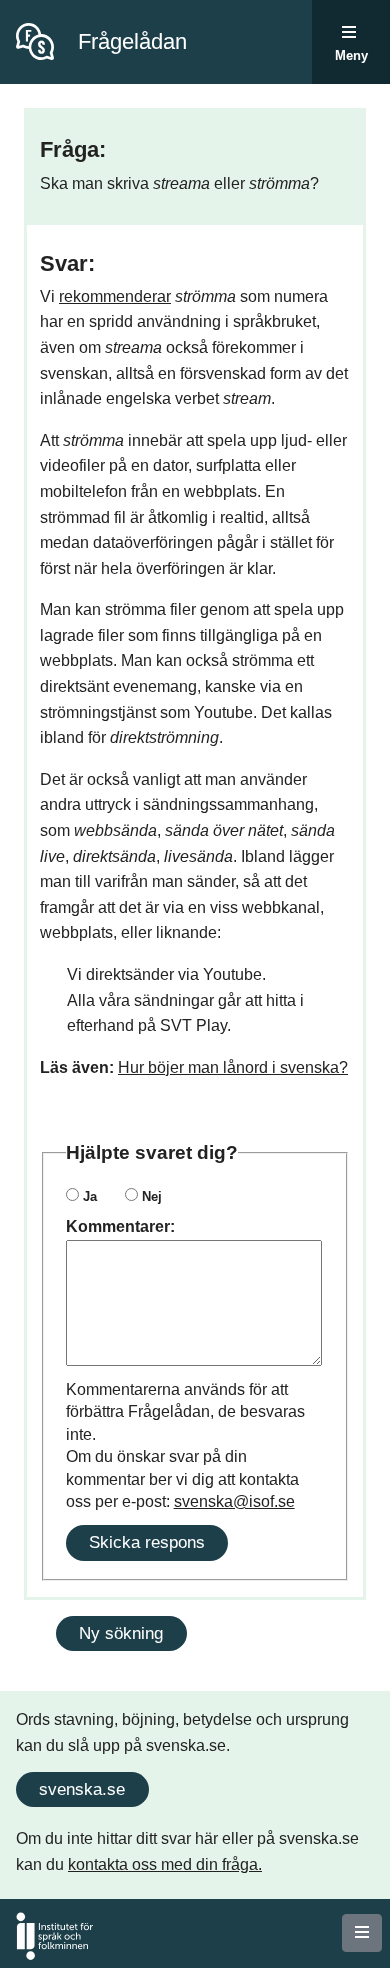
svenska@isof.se (234, 1501)
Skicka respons (147, 1542)
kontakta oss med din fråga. (165, 1864)
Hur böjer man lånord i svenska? (233, 1067)
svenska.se (82, 1789)
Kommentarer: (120, 1226)
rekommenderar (115, 296)
